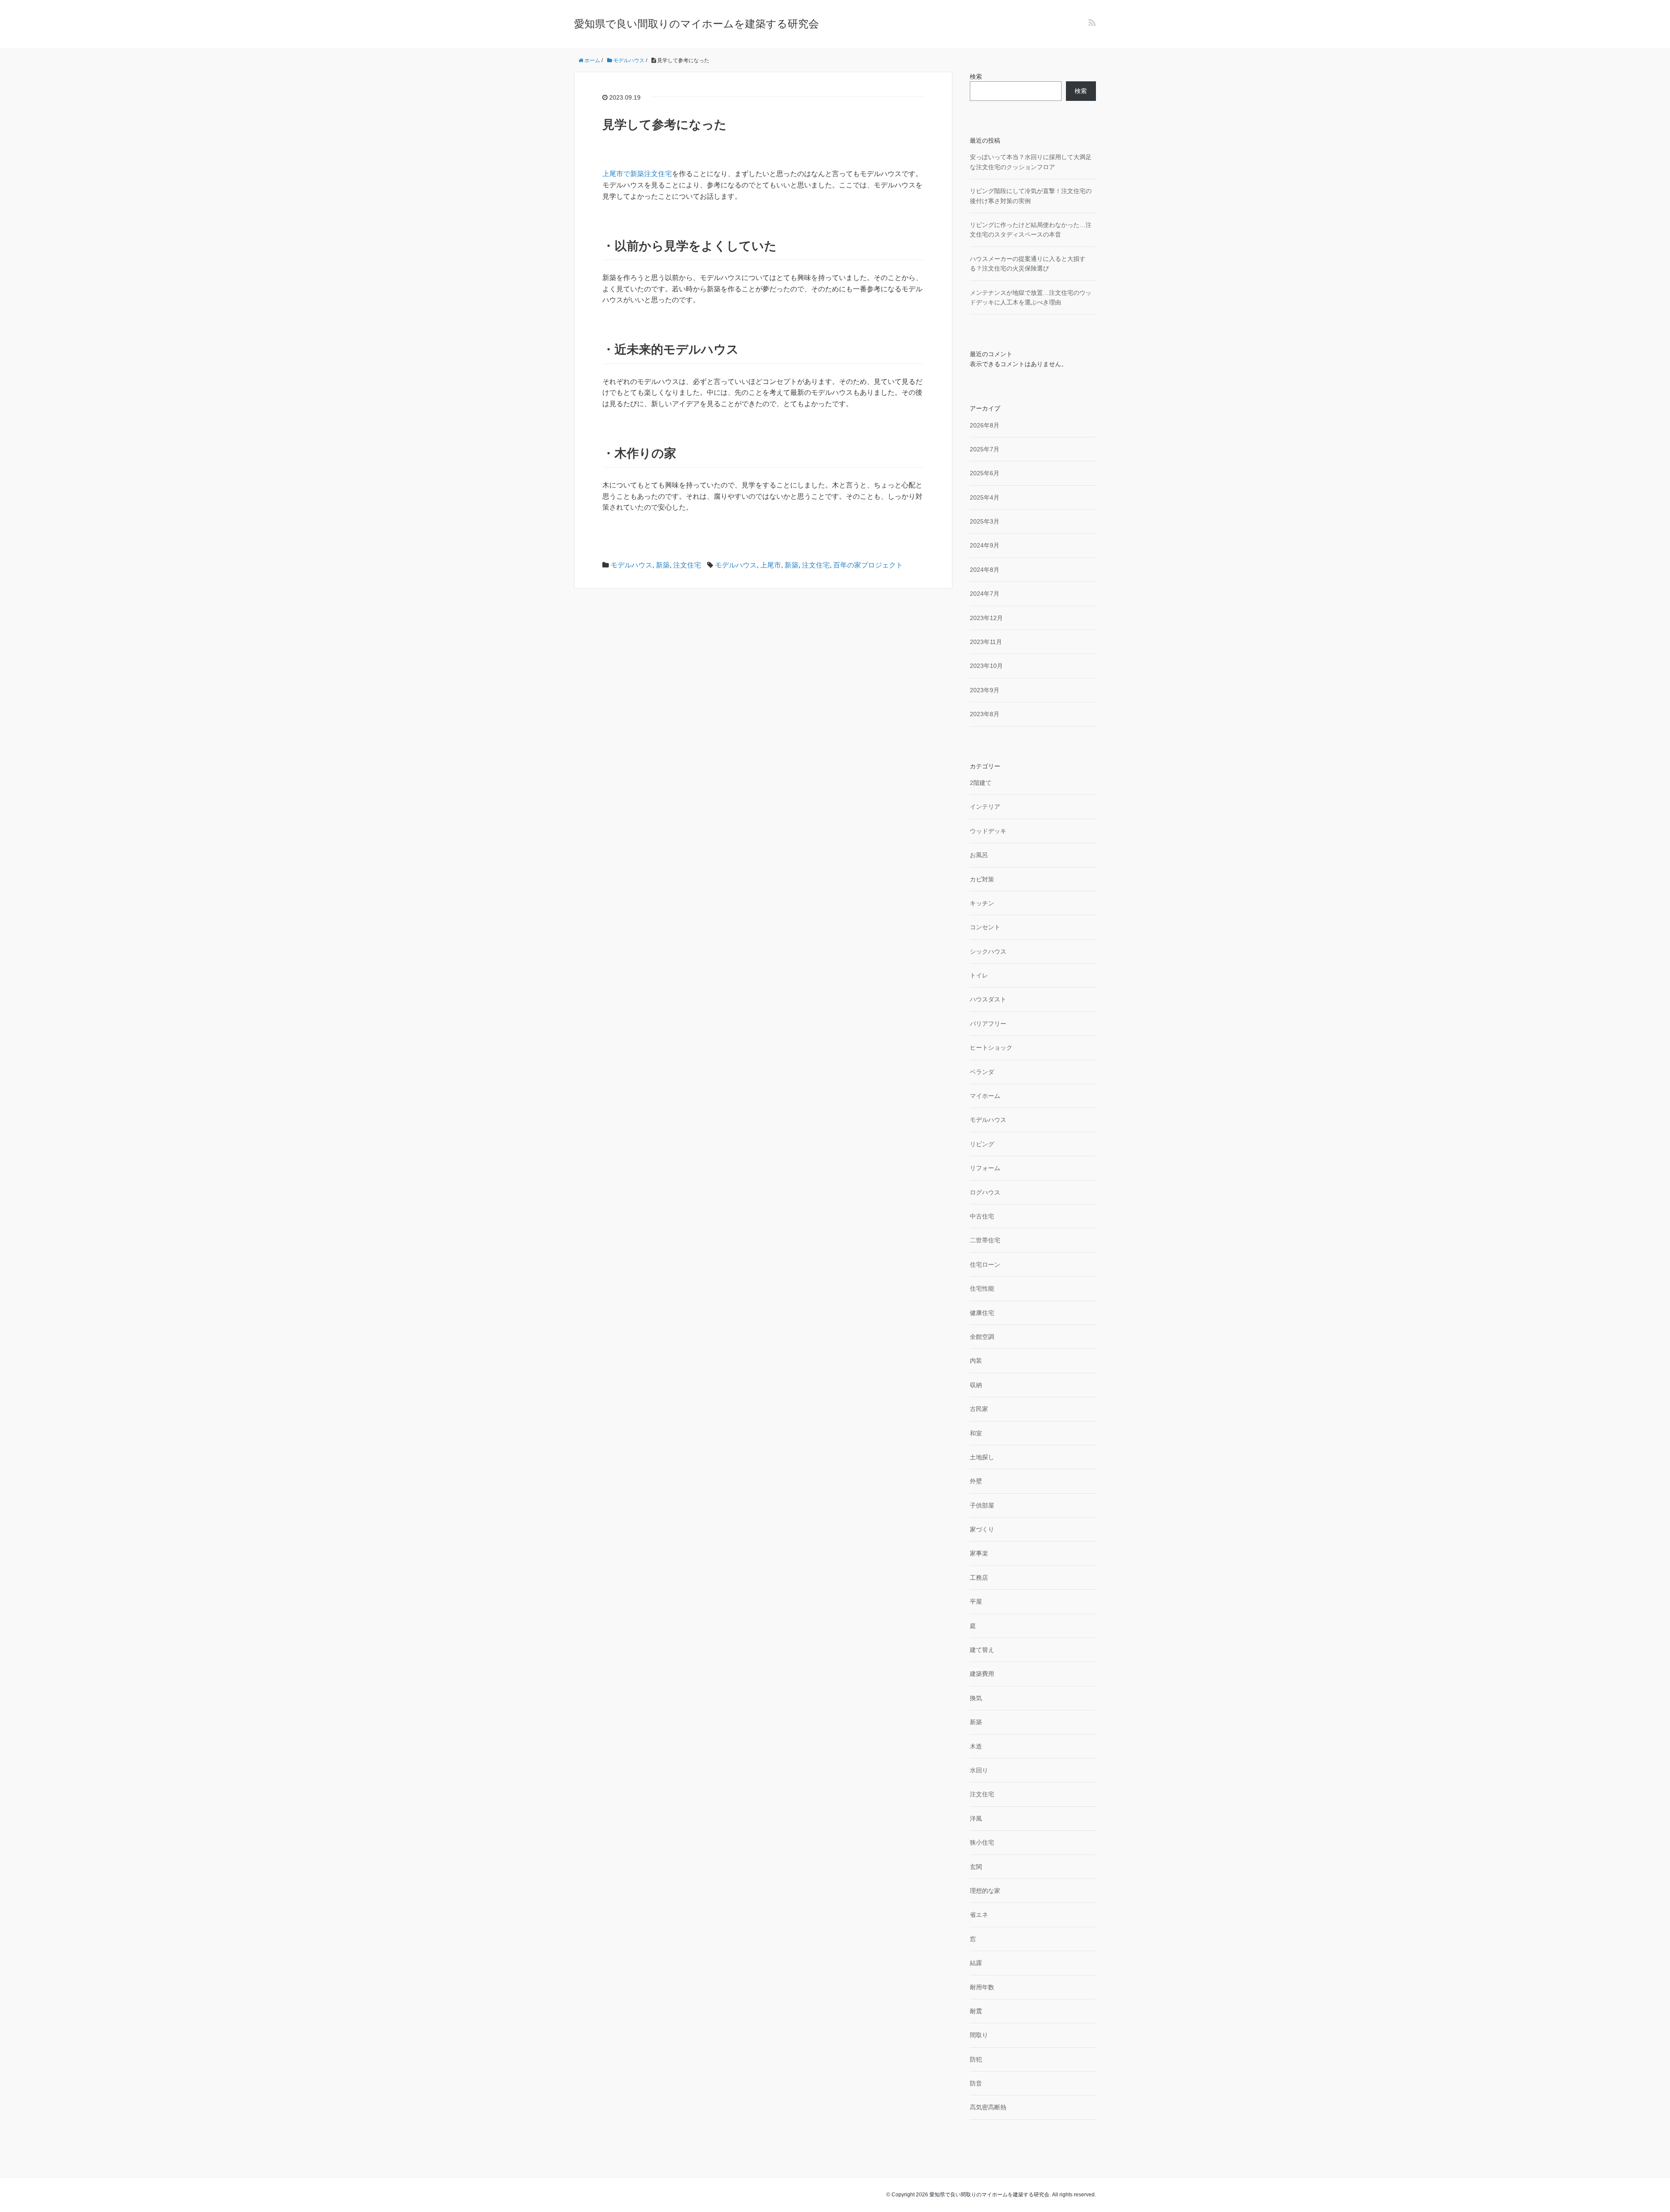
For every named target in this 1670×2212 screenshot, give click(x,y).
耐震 (976, 2011)
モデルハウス (631, 565)
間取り (979, 2035)
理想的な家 (985, 1891)
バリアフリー (988, 1024)
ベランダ (982, 1072)
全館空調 (982, 1337)
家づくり (982, 1529)
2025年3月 (985, 521)
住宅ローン (985, 1264)
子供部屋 (982, 1505)
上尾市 (771, 565)
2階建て (981, 783)
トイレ (979, 975)
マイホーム (985, 1096)
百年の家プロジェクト (868, 565)
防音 (976, 2083)
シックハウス (988, 951)
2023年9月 (985, 690)
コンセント (985, 927)
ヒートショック (991, 1048)
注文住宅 (687, 565)
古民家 (979, 1409)
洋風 (976, 1818)
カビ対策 (982, 879)
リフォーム (985, 1168)
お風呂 (979, 855)
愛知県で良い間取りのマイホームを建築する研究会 (696, 24)
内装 (976, 1361)
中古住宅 (982, 1216)
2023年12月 (986, 618)
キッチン (982, 903)
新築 (663, 565)
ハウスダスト (988, 999)
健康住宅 (982, 1313)
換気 (976, 1698)
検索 (976, 77)
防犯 (976, 2059)
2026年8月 (985, 425)
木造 (976, 1746)
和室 (976, 1433)
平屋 (976, 1601)
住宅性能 (982, 1288)
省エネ (979, 1915)
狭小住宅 (982, 1842)
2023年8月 (985, 714)
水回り (979, 1770)
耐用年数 (982, 1987)
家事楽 (979, 1553)
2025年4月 (985, 497)
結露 (976, 1963)
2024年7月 (985, 594)
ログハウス (985, 1192)
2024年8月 (985, 570)
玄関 (976, 1867)
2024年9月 (985, 545)
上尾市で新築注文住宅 (637, 174)
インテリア (985, 807)
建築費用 (982, 1674)
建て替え (982, 1650)
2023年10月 (986, 666)
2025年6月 (985, 473)
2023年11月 (986, 642)
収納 (976, 1385)
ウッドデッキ (988, 831)
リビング (982, 1144)
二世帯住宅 (985, 1240)
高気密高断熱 (988, 2107)
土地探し (982, 1457)
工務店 (979, 1578)
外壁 (976, 1481)
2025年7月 (985, 449)
